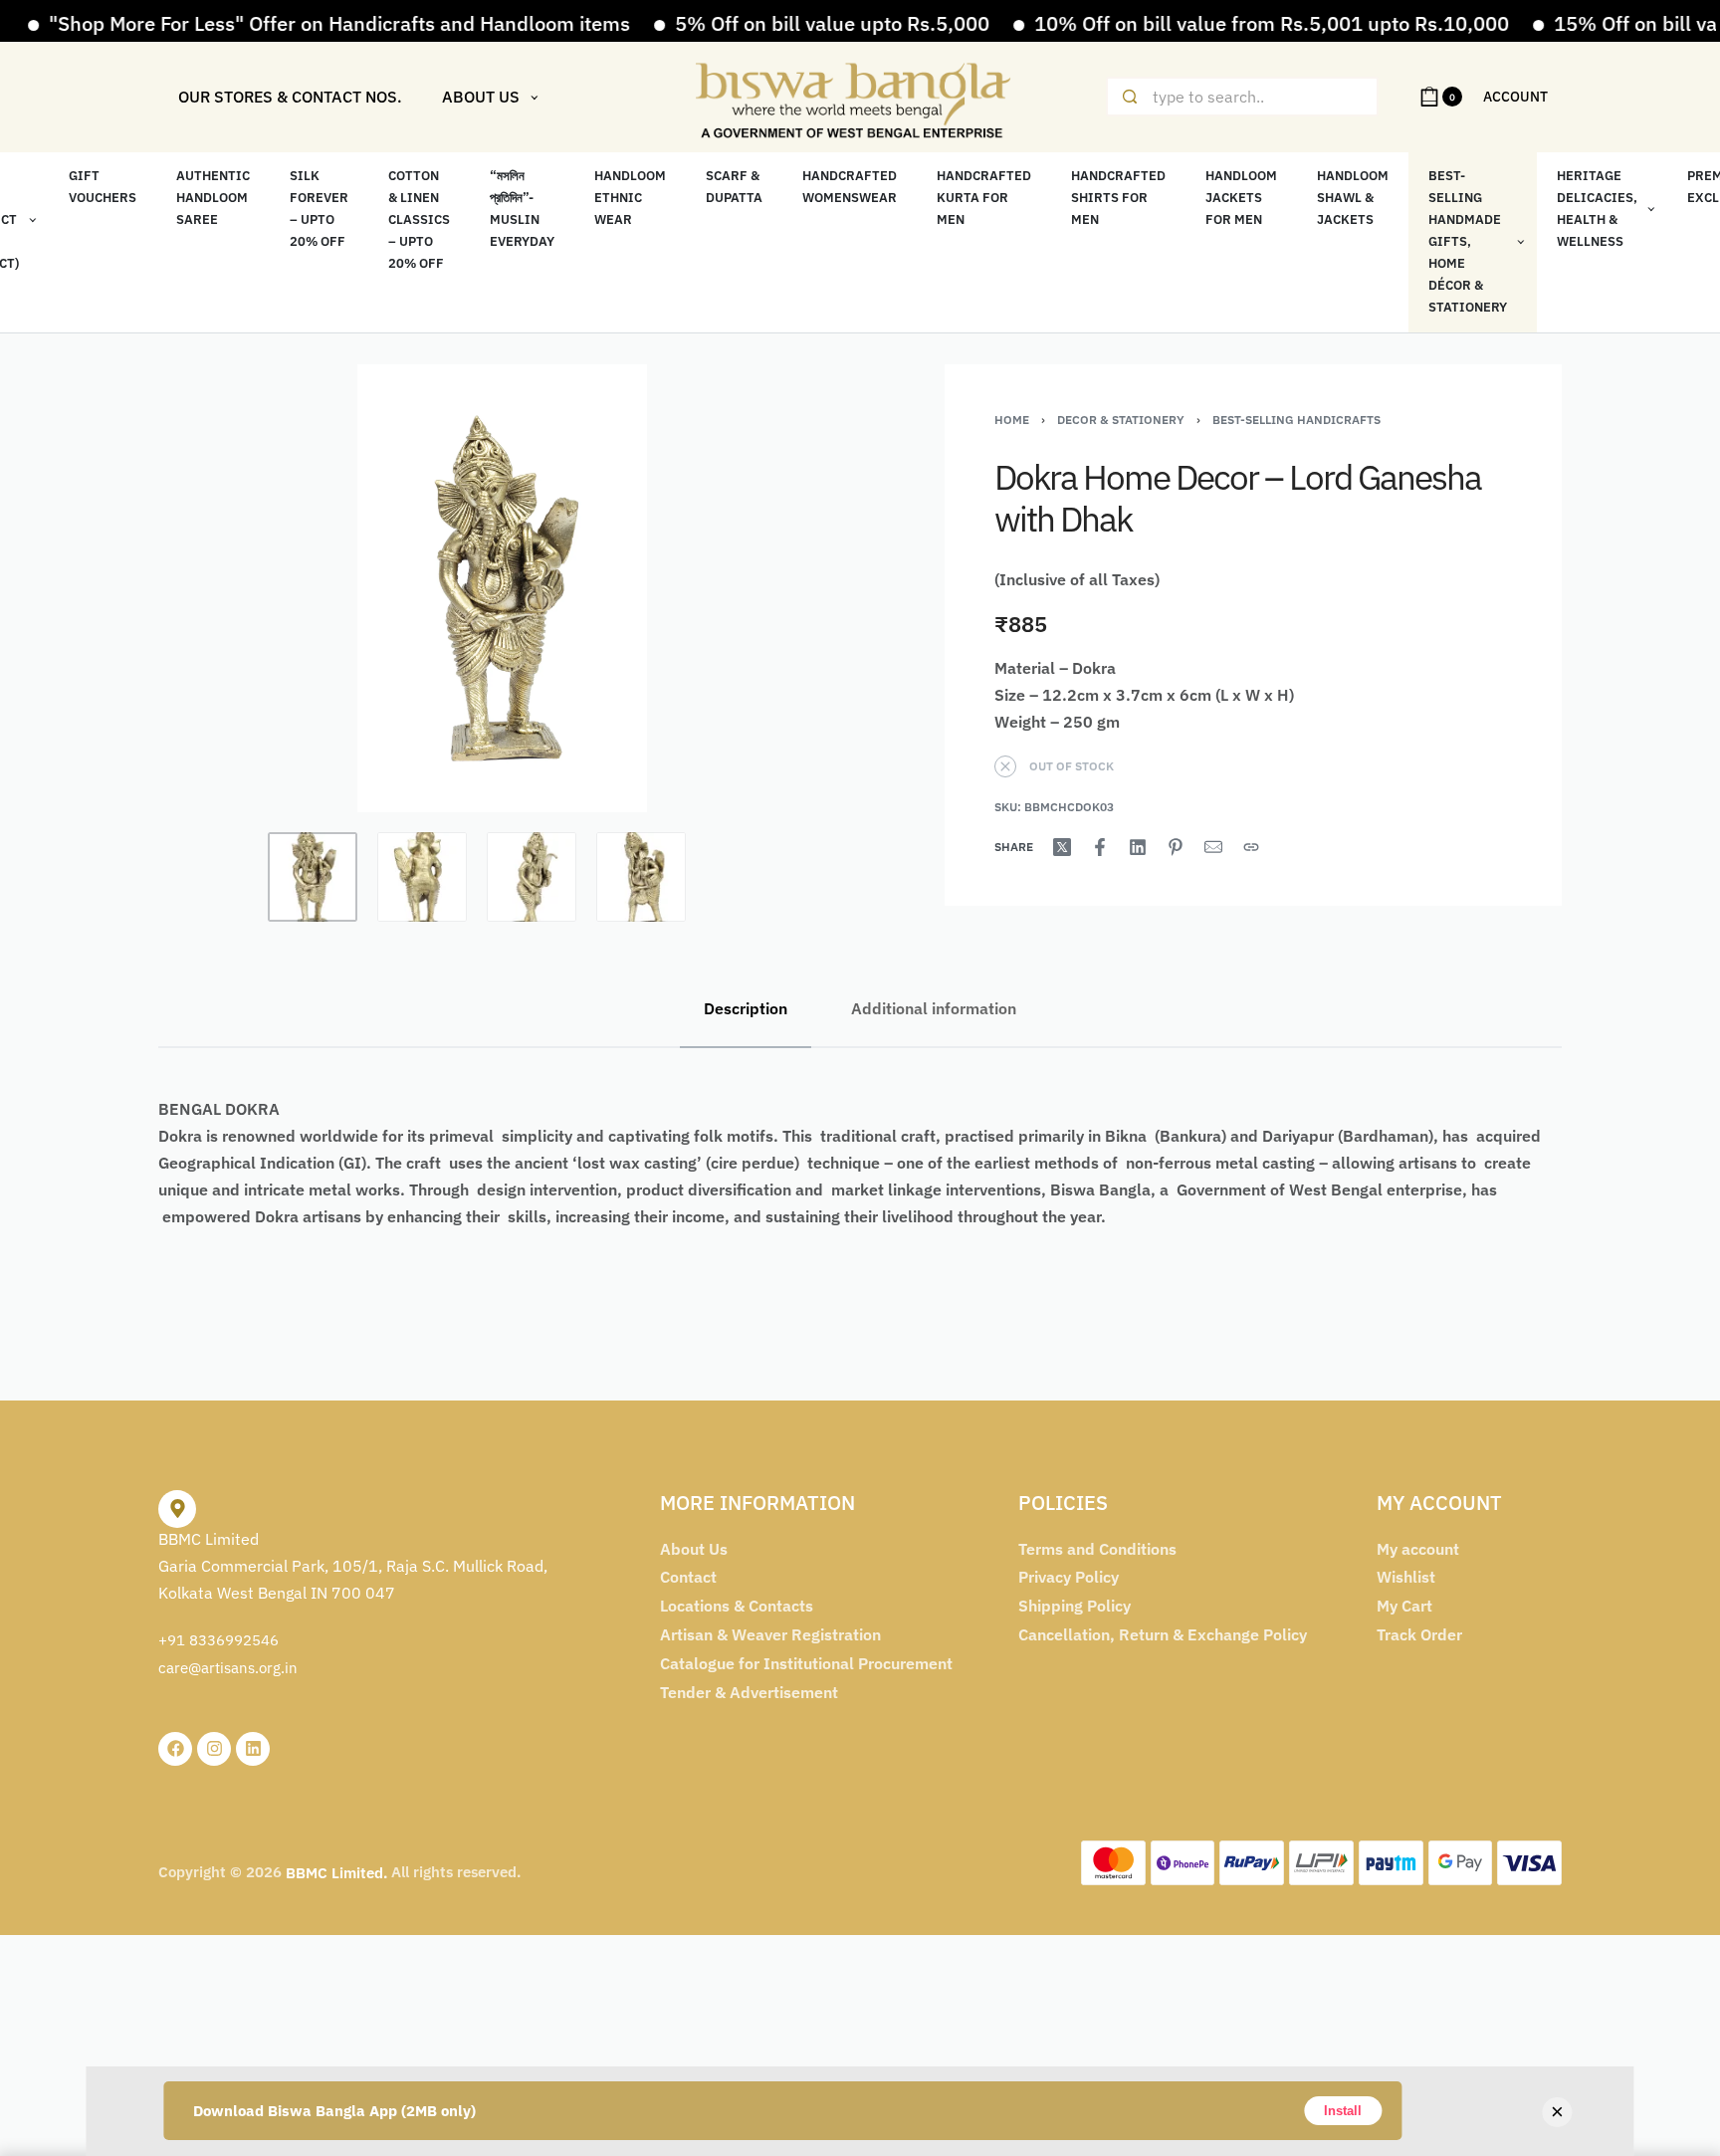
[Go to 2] (422, 877)
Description (746, 1008)
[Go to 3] (532, 877)
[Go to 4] (641, 877)
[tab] (746, 1009)
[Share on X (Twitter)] (1062, 847)
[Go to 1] (313, 877)
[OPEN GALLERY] (502, 588)
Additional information (934, 1008)
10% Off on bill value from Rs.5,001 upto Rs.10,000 (1212, 23)
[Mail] (1213, 847)
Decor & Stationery (1121, 420)
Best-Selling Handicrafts (1296, 420)
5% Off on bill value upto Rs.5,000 (772, 23)
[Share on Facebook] (1100, 847)
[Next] (792, 588)
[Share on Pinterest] (1176, 847)
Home (1012, 420)
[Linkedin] (253, 1749)
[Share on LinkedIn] (1138, 847)
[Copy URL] (1251, 847)
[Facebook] (175, 1749)
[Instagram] (214, 1749)
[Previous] (212, 588)
